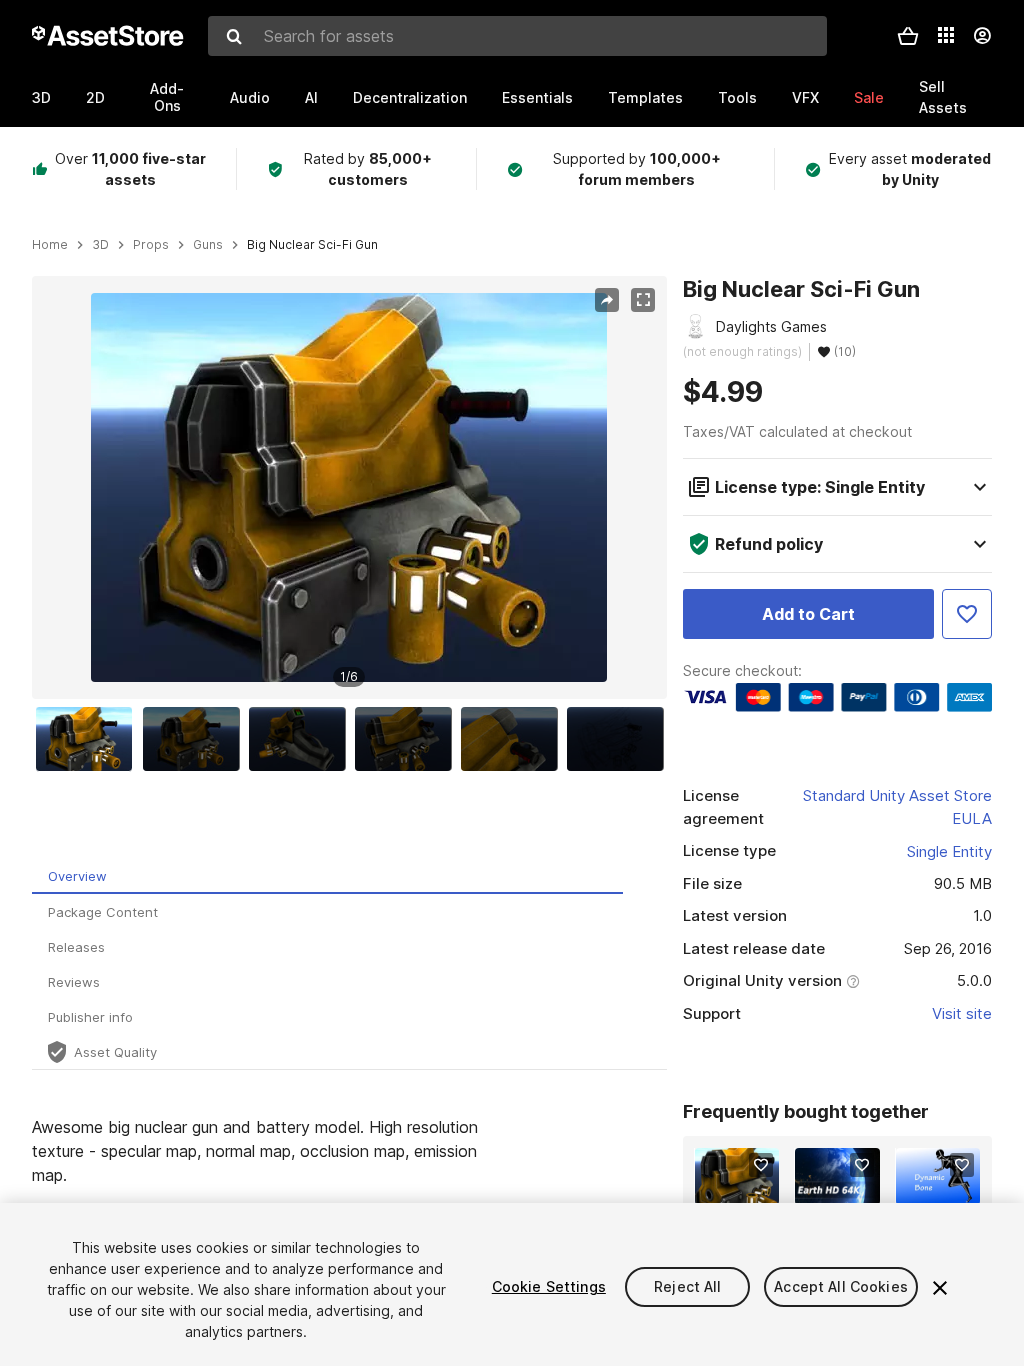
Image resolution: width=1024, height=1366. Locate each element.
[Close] (940, 1288)
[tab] (327, 876)
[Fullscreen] (643, 300)
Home (50, 245)
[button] (908, 36)
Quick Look (747, 1187)
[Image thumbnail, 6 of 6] (620, 739)
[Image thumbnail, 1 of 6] (89, 739)
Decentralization (410, 97)
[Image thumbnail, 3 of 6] (302, 739)
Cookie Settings (549, 1286)
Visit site (962, 1013)
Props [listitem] (151, 245)
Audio (250, 97)
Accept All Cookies (841, 1286)
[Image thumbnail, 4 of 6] (408, 739)
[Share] (607, 300)
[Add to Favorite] (967, 614)
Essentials (537, 97)
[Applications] (946, 35)
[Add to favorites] (761, 1165)
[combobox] (517, 36)
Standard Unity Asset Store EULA (897, 807)
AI (311, 97)
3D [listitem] (100, 245)
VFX (805, 97)
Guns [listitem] (208, 245)
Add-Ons (167, 97)
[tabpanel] (349, 1199)
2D (95, 97)
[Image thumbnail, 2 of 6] (196, 739)
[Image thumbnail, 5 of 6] (514, 739)
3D (41, 97)
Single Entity (949, 851)
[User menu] (982, 36)
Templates (645, 97)
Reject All (687, 1286)
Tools (737, 97)
